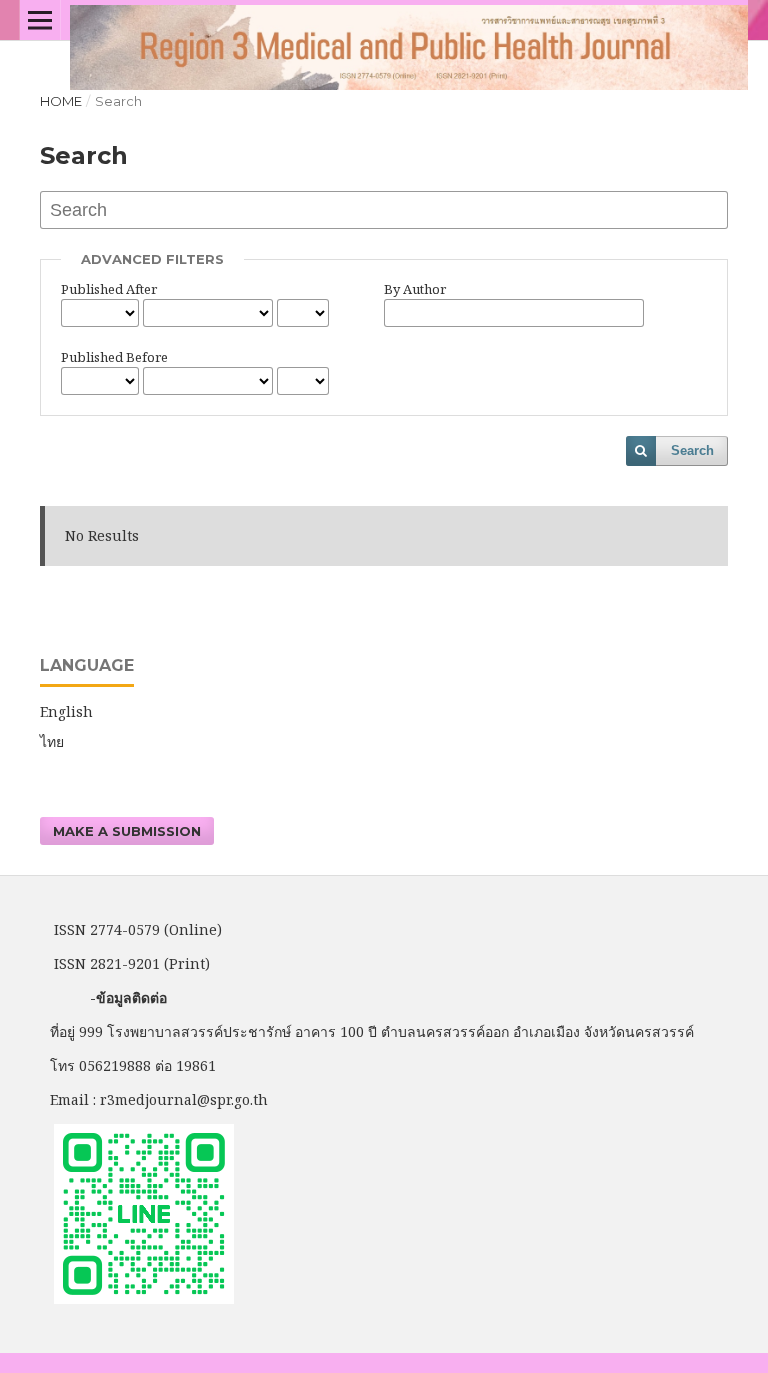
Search (692, 450)
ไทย (52, 741)
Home (61, 101)
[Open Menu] (40, 20)
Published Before (114, 357)
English (66, 711)
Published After (109, 289)
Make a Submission (127, 831)
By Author (415, 289)
